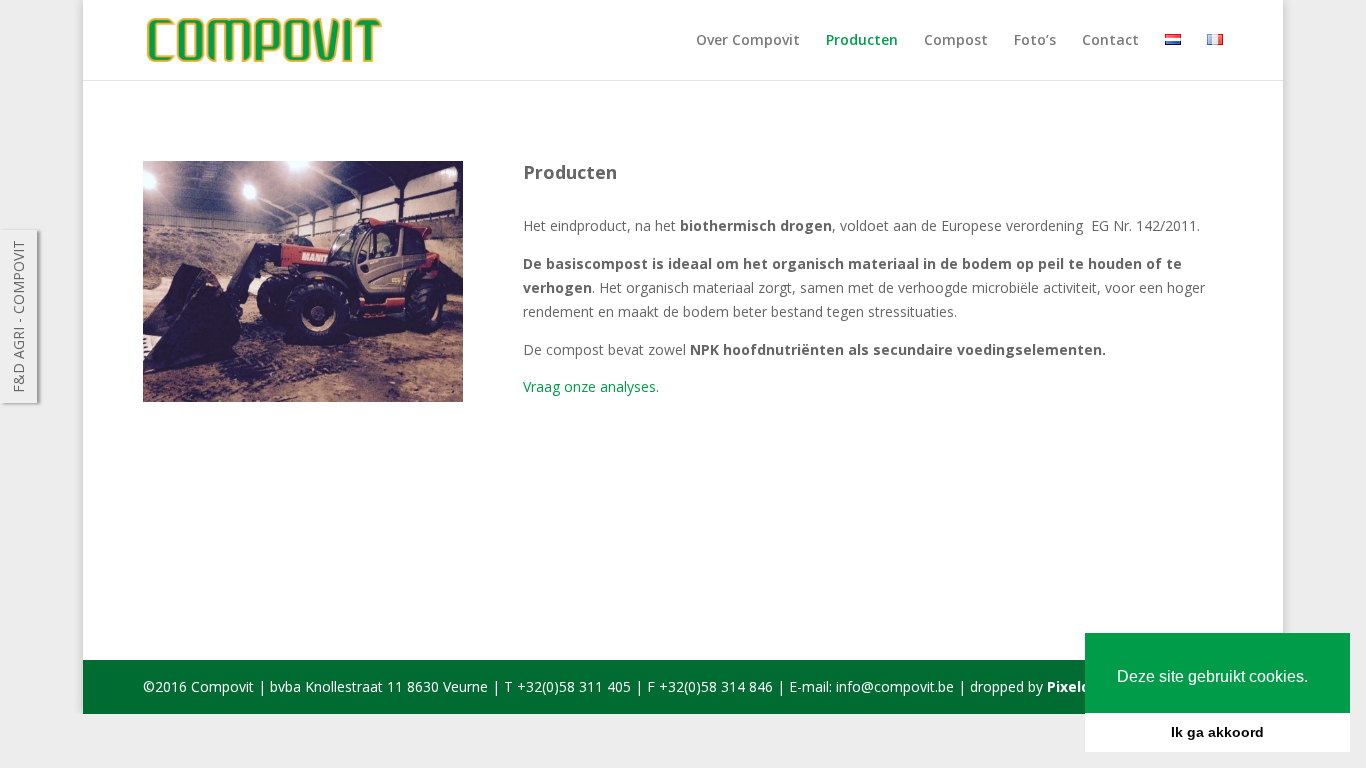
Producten (862, 41)
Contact (1110, 41)
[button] (1315, 678)
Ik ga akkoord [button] (1217, 732)
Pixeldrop (1080, 686)
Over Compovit (748, 41)
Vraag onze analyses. (591, 386)
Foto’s (1035, 41)
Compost (956, 41)
